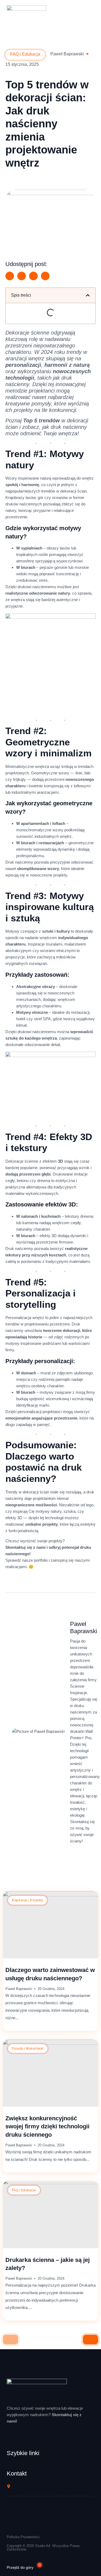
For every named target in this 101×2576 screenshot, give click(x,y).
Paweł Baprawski (19, 1989)
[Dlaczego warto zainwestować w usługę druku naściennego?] (50, 1925)
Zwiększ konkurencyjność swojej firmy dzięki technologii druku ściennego (47, 2127)
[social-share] (10, 276)
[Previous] (11, 2340)
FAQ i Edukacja (24, 2190)
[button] (88, 295)
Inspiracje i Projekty (27, 1900)
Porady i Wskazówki (28, 2049)
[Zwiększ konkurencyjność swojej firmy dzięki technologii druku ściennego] (50, 2073)
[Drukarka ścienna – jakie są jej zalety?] (50, 2215)
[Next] (90, 2340)
